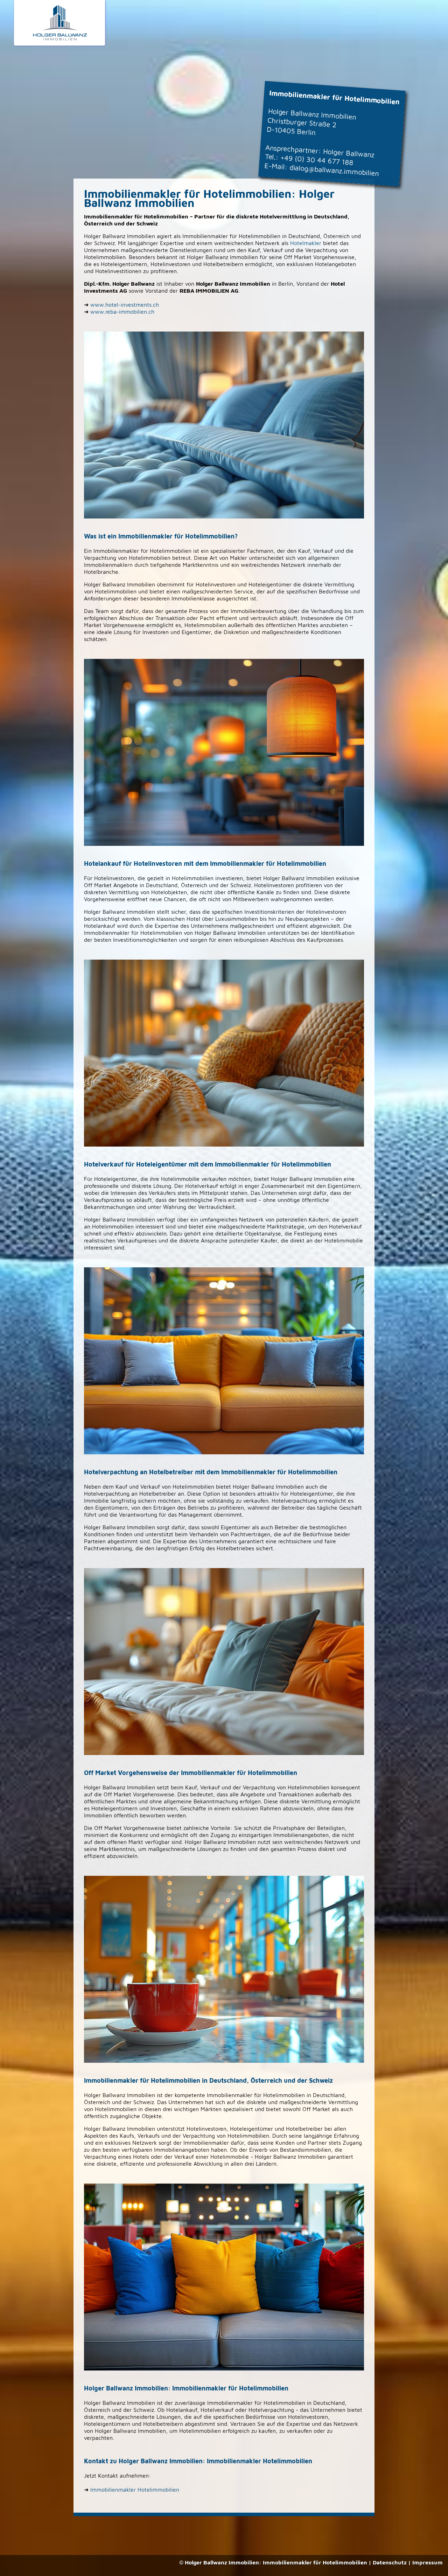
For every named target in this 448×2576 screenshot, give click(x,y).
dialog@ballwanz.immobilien (334, 170)
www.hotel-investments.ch (125, 305)
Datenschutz (390, 2562)
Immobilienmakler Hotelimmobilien (135, 2490)
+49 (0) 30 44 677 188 (317, 160)
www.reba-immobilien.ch (122, 312)
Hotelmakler (306, 243)
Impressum (428, 2562)
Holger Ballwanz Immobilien (222, 2562)
